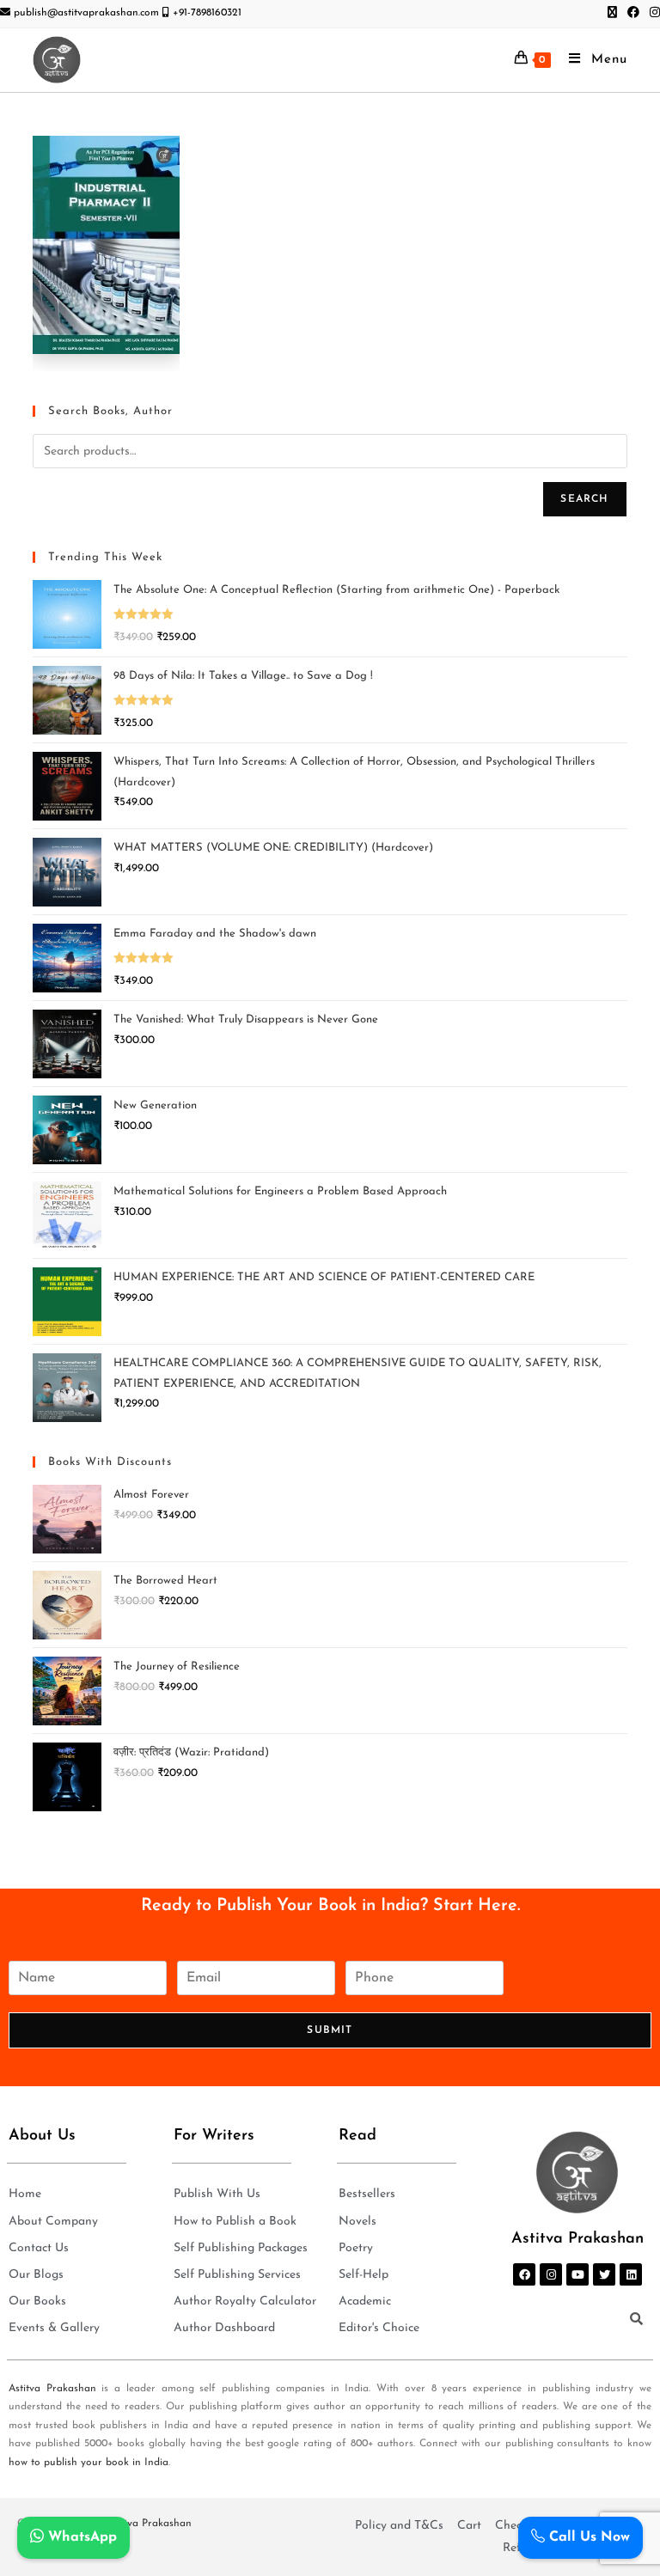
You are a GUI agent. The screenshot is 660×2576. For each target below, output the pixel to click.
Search (584, 499)
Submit (330, 2030)
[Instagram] (551, 2274)
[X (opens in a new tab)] (612, 14)
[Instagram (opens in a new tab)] (652, 14)
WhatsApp (80, 2537)
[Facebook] (524, 2274)
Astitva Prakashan (52, 2389)
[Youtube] (577, 2274)
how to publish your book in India (89, 2463)
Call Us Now (587, 2537)
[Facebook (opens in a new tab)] (633, 14)
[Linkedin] (631, 2274)
